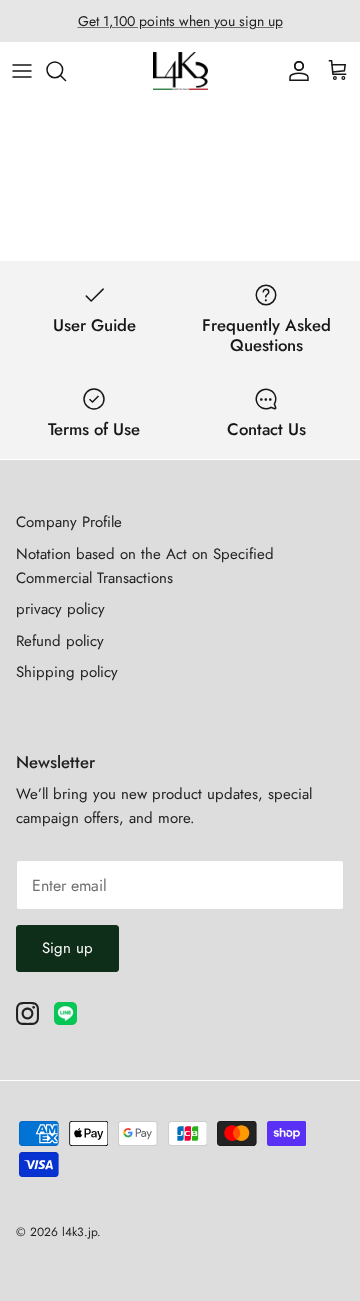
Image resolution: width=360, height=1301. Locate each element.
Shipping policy (67, 672)
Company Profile (69, 522)
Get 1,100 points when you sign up (180, 21)
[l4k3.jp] (180, 71)
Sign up (67, 948)
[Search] (66, 71)
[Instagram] (27, 1013)
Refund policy (60, 641)
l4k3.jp (79, 1232)
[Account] (294, 71)
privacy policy (60, 609)
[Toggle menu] (22, 71)
